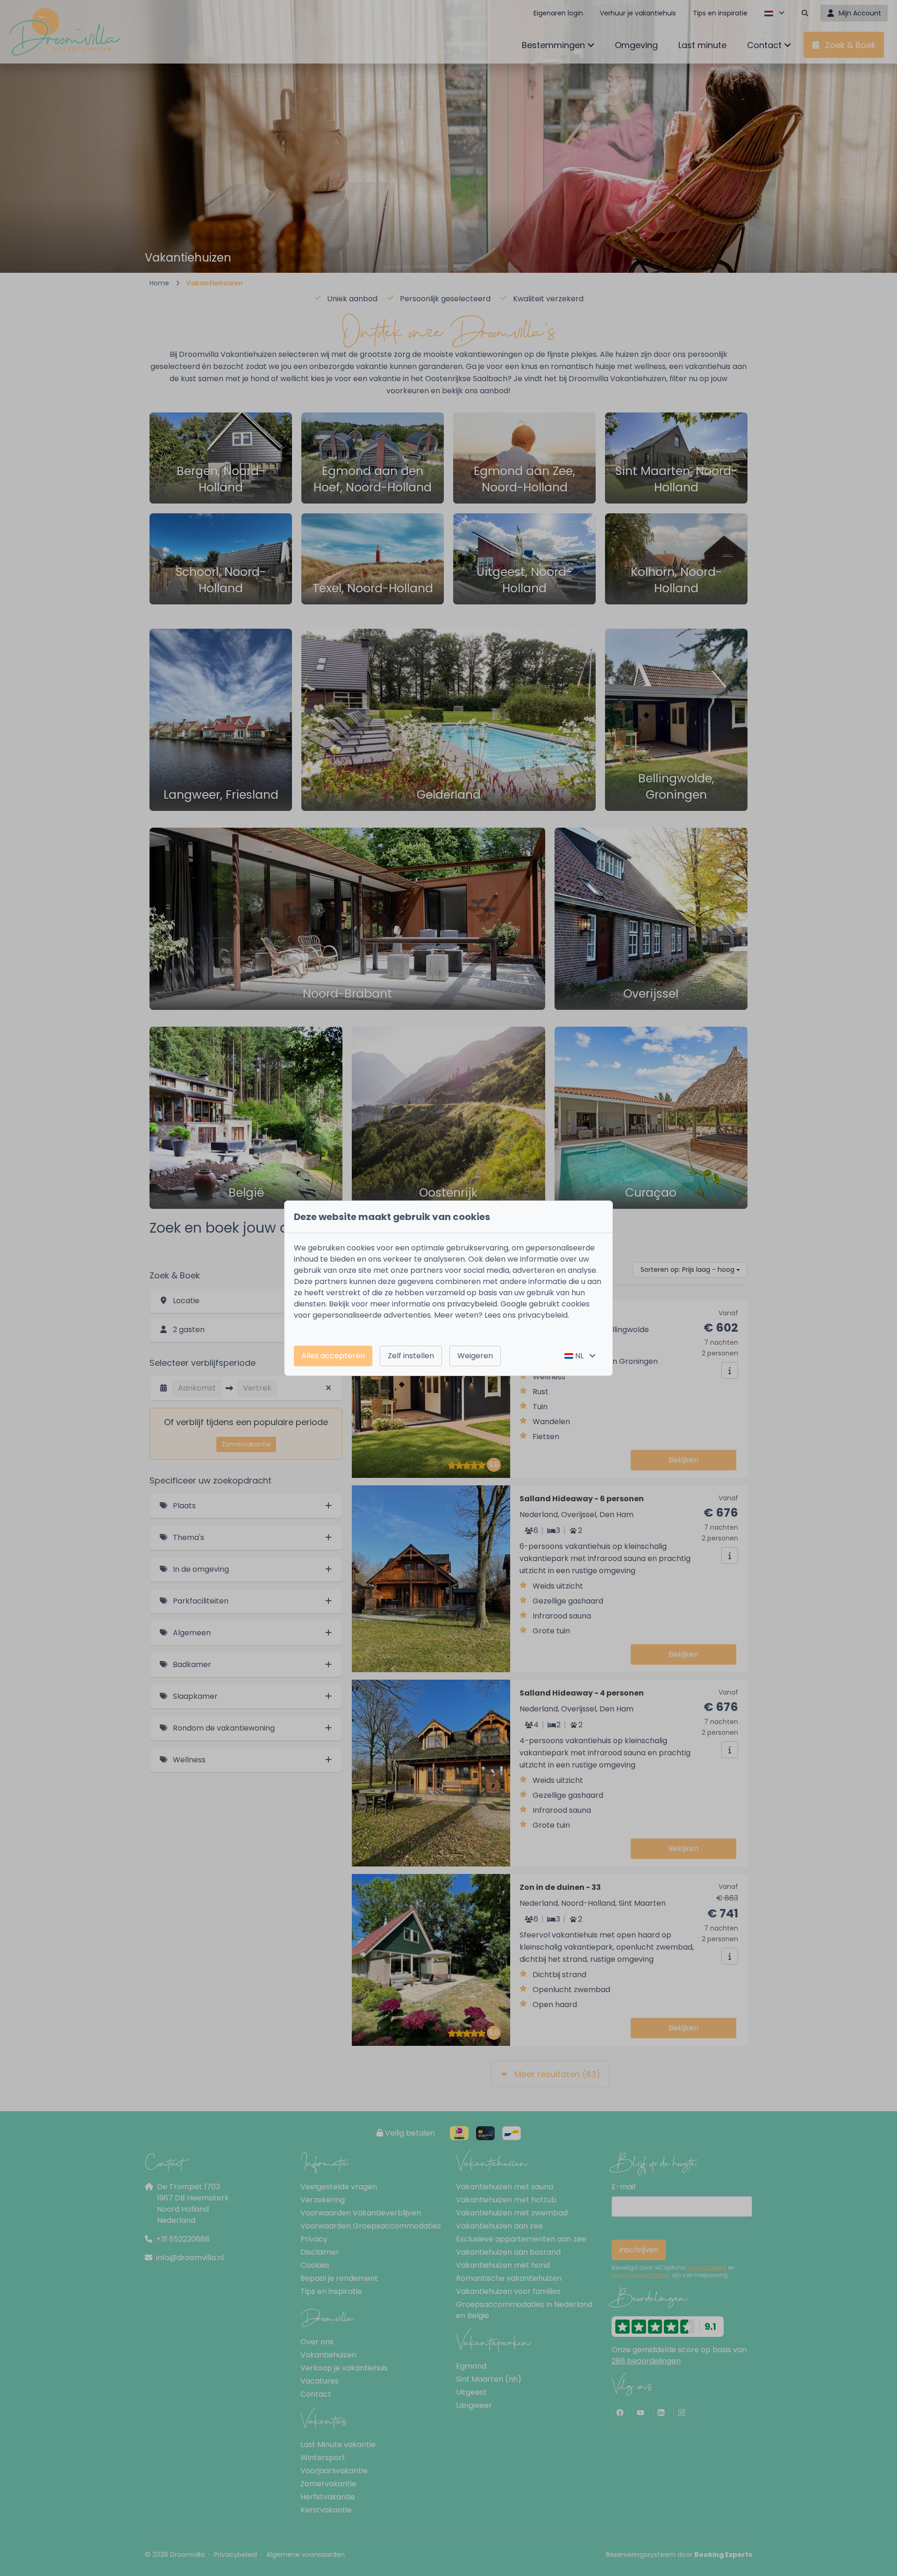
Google (514, 1304)
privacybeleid (472, 1304)
